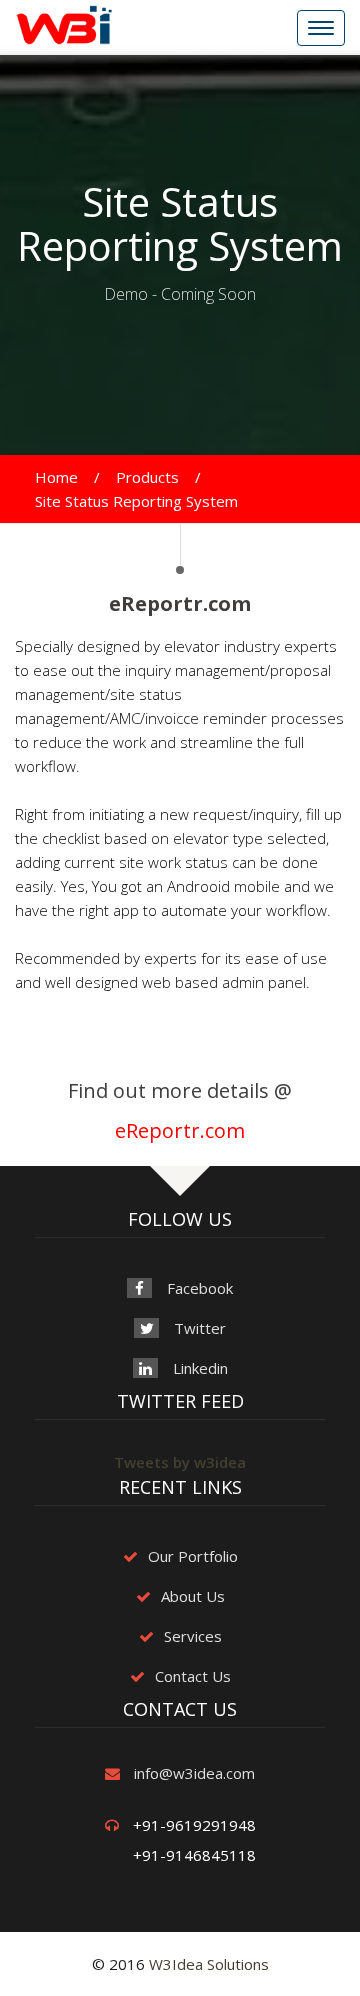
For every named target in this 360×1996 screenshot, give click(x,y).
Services (193, 1636)
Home (56, 477)
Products (147, 477)
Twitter (200, 1328)
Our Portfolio (193, 1556)
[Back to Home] (64, 23)
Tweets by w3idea (180, 1462)
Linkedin (200, 1368)
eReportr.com (180, 1130)
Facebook (200, 1288)
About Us (193, 1596)
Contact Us (193, 1676)
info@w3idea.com (194, 1773)
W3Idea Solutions (209, 1964)
